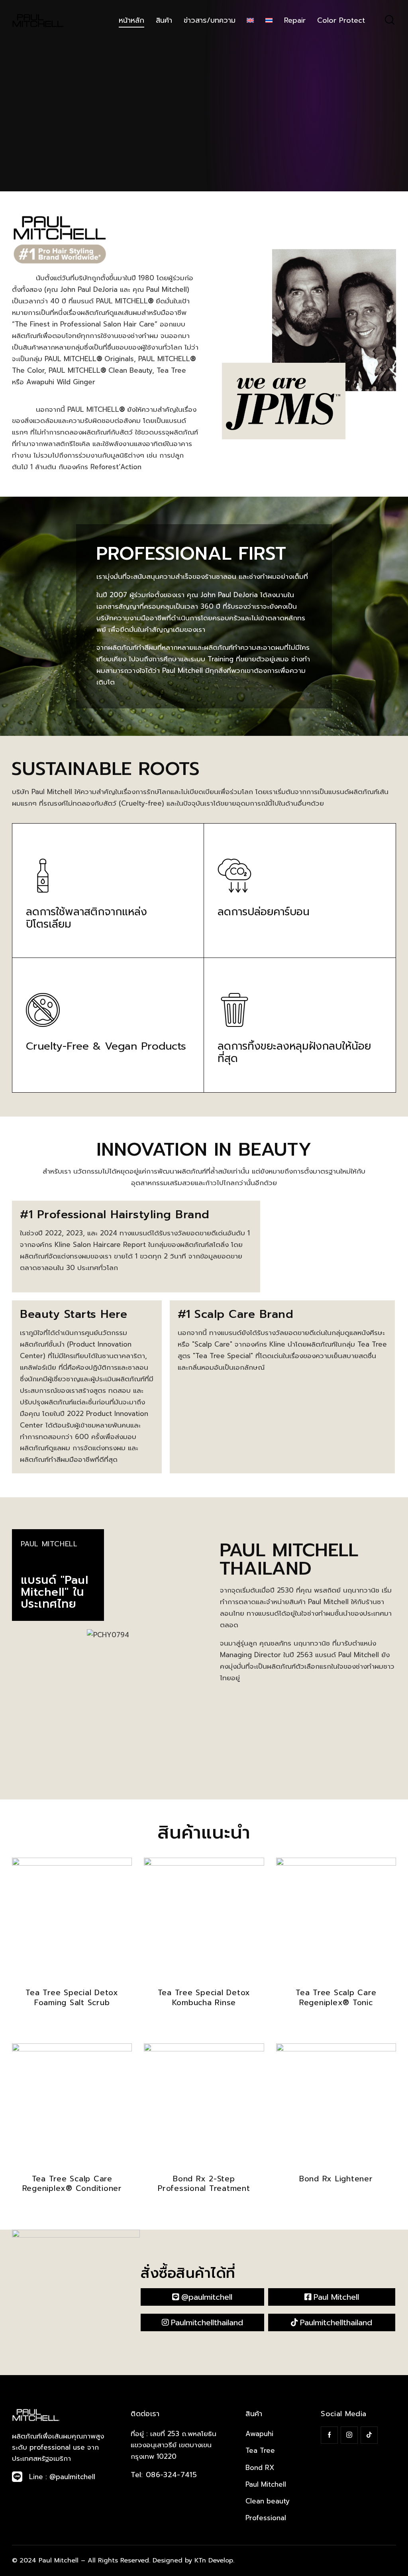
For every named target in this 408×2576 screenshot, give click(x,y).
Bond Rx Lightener (336, 2179)
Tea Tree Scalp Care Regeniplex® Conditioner (72, 2184)
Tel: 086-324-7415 (164, 2475)
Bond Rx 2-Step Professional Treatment (204, 2184)
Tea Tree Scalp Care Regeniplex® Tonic (336, 1998)
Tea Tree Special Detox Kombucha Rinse (204, 1998)
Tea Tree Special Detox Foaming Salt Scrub (72, 1998)
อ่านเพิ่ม (72, 2024)
